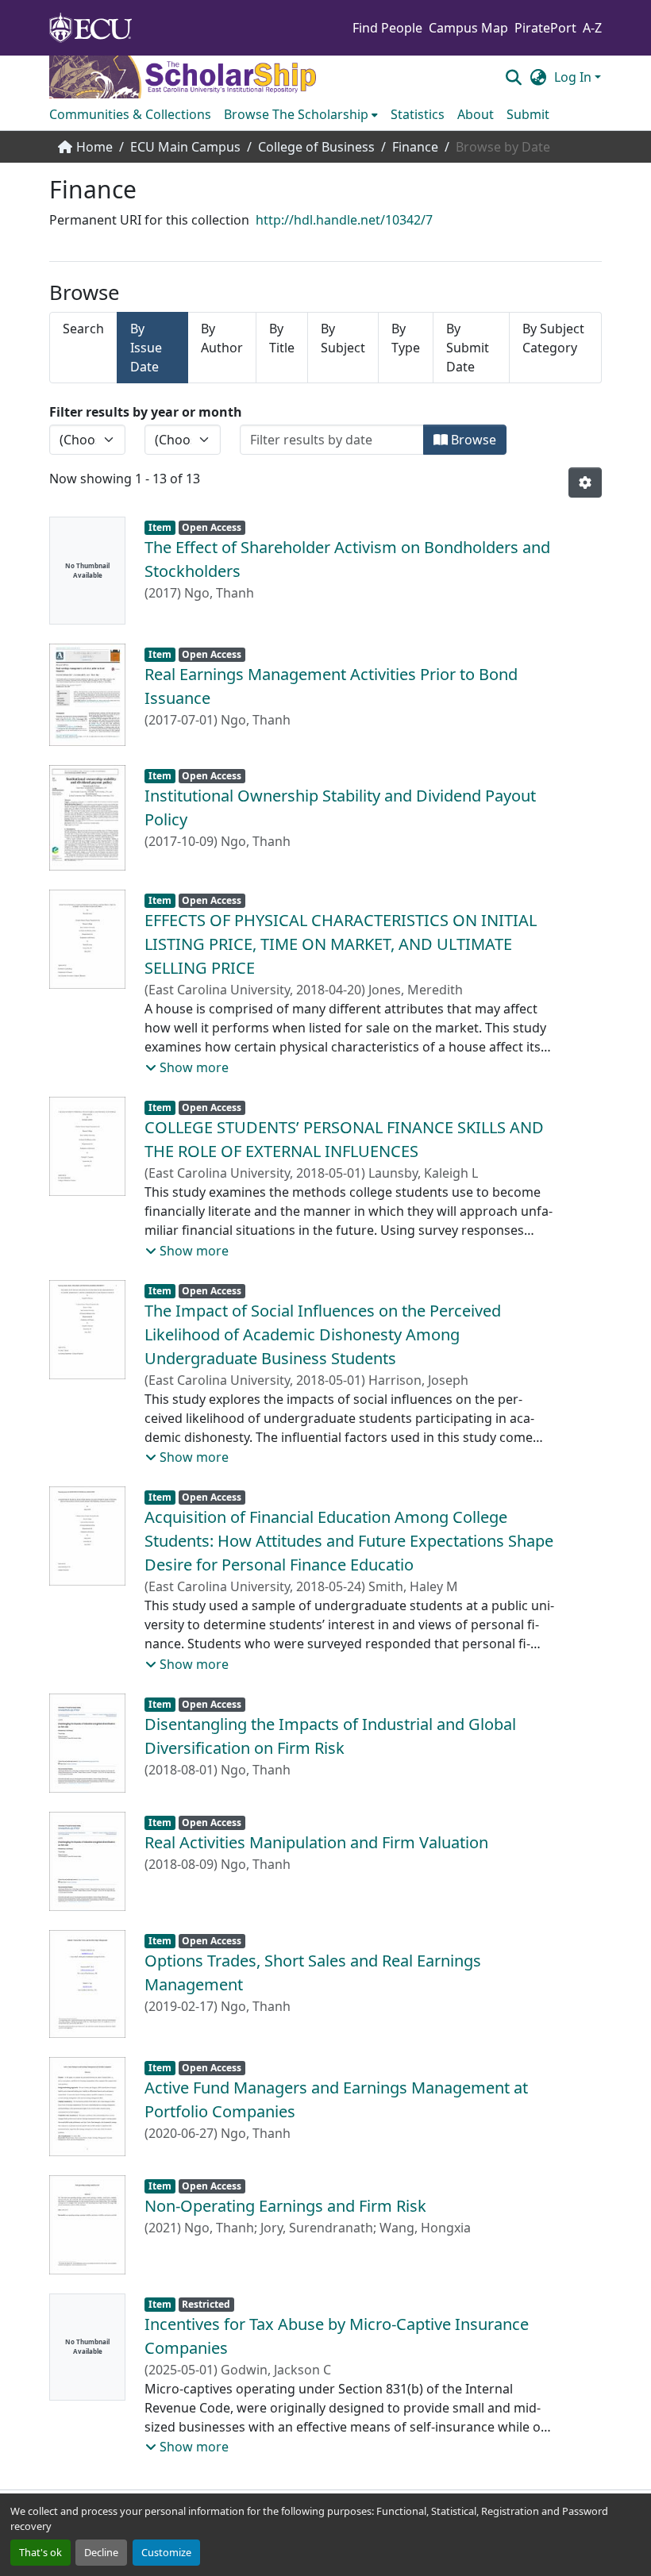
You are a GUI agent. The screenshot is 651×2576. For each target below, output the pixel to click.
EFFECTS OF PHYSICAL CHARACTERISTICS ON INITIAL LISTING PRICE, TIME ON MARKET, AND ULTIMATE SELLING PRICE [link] (341, 944)
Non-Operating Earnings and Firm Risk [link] (285, 2206)
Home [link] (94, 147)
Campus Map (468, 28)
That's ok (40, 2552)
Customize (166, 2552)
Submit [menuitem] (528, 114)
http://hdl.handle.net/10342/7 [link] (344, 220)
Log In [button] (574, 77)
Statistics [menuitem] (418, 114)
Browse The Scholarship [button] (296, 114)
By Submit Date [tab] (468, 348)
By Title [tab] (282, 338)
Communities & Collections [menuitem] (130, 114)
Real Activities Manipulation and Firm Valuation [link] (316, 1842)
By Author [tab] (222, 338)
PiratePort (545, 28)
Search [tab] (83, 329)
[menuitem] (301, 114)
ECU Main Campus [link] (185, 147)
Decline (101, 2552)
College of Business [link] (316, 147)
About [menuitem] (476, 114)
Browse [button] (472, 440)
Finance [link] (415, 147)
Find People (387, 28)
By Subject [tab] (343, 338)
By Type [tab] (406, 338)
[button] (513, 77)
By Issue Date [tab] (146, 348)
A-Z (592, 28)
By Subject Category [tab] (553, 338)
